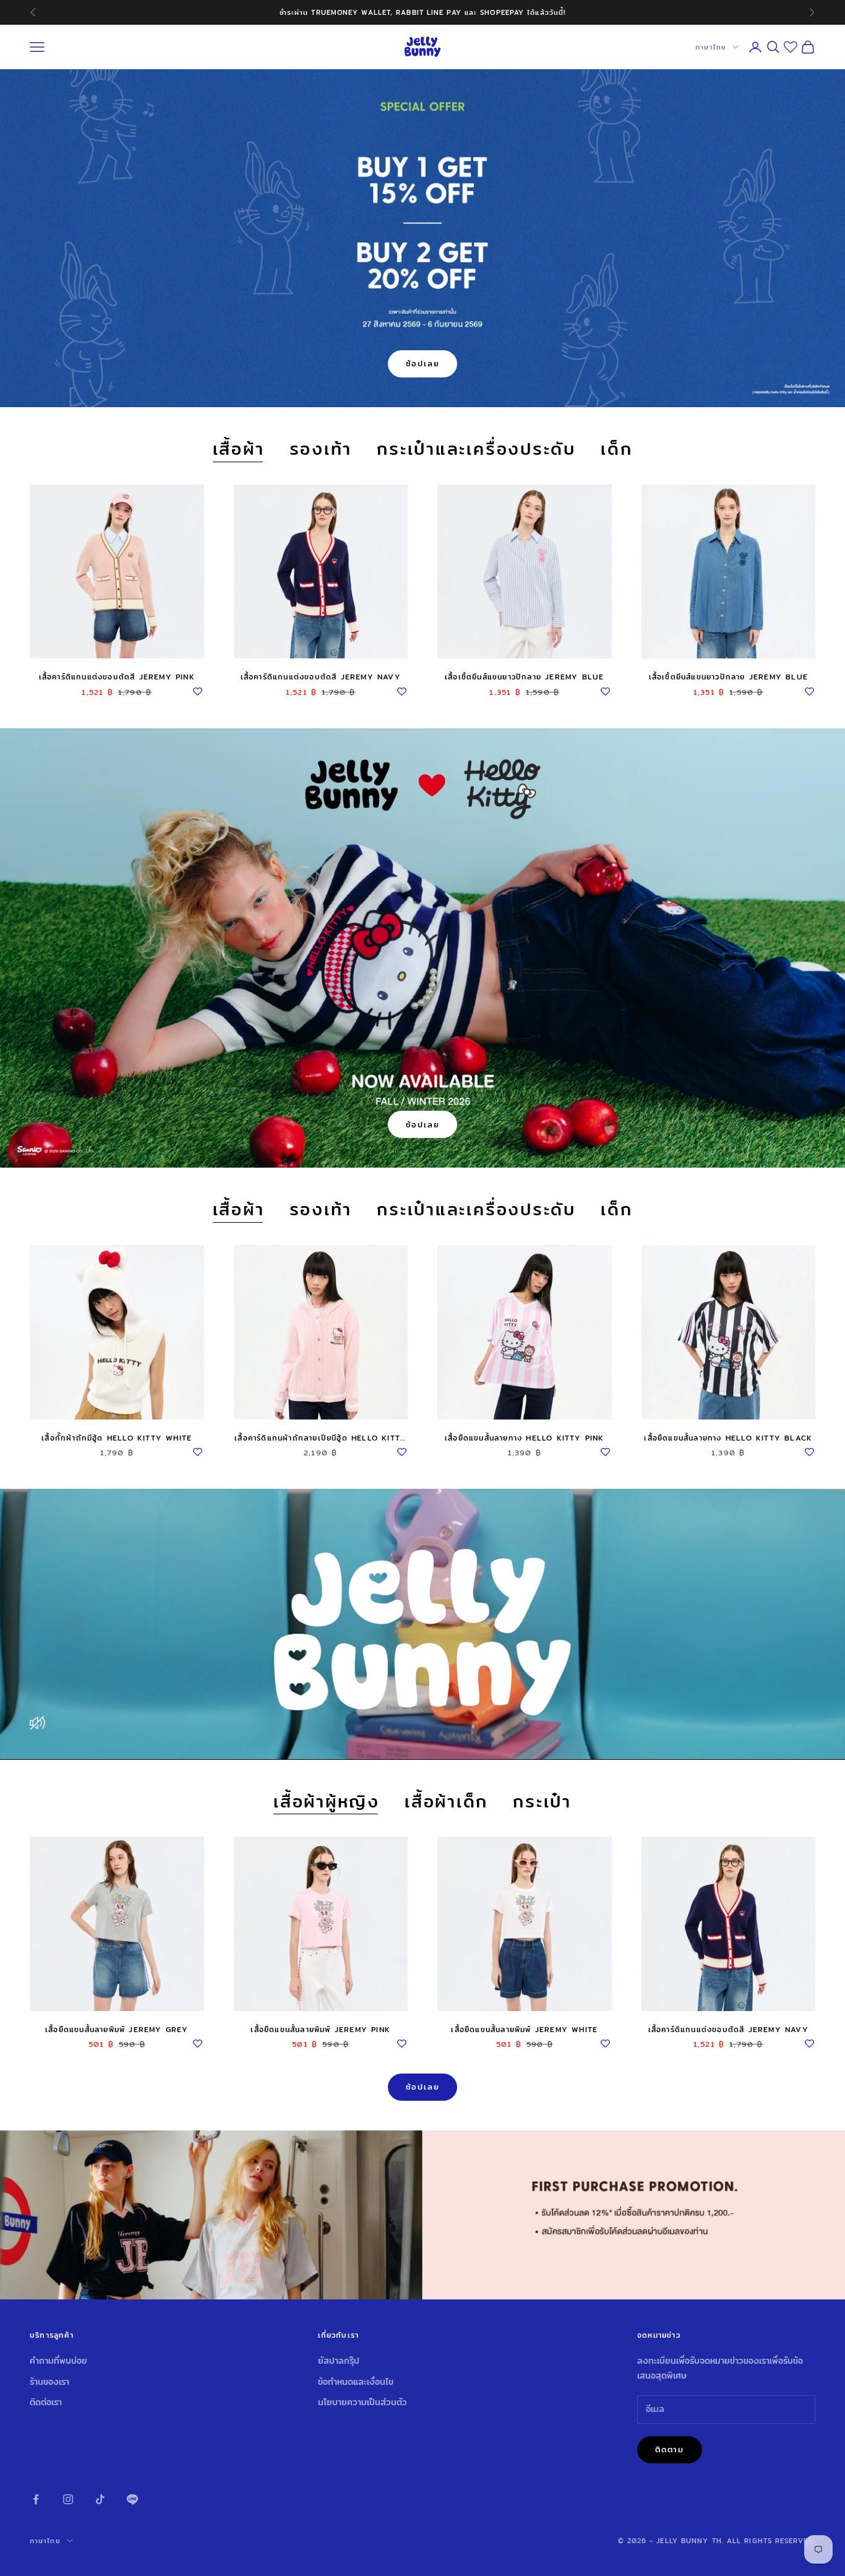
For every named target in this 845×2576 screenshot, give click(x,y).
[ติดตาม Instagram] (68, 2499)
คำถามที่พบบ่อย (58, 2361)
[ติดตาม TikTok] (100, 2499)
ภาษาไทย (711, 47)
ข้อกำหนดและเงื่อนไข (356, 2382)
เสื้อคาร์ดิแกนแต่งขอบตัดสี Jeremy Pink (117, 677)
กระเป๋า (542, 1802)
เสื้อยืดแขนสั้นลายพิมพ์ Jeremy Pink (320, 2029)
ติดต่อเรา (46, 2402)
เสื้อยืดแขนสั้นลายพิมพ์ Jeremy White (524, 2029)
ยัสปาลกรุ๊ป (339, 2361)
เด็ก (616, 450)
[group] (422, 2215)
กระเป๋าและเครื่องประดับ (476, 450)
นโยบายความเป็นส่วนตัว (362, 2402)
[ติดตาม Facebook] (36, 2499)
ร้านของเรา (49, 2382)
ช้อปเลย (423, 363)
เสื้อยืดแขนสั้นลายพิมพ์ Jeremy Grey (117, 2029)
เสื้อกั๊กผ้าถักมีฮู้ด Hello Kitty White (117, 1438)
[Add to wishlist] (198, 689)
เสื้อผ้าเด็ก (446, 1802)
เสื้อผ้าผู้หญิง (327, 1802)
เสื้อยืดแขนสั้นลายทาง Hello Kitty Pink (525, 1438)
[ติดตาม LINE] (132, 2499)
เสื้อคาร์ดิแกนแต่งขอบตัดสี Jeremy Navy (321, 677)
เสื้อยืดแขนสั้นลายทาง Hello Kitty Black (728, 1438)
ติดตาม (670, 2449)
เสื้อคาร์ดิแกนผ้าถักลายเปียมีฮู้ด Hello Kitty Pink (320, 1438)
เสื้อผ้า (239, 450)
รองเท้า (321, 450)
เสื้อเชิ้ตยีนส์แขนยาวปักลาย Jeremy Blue (524, 677)
